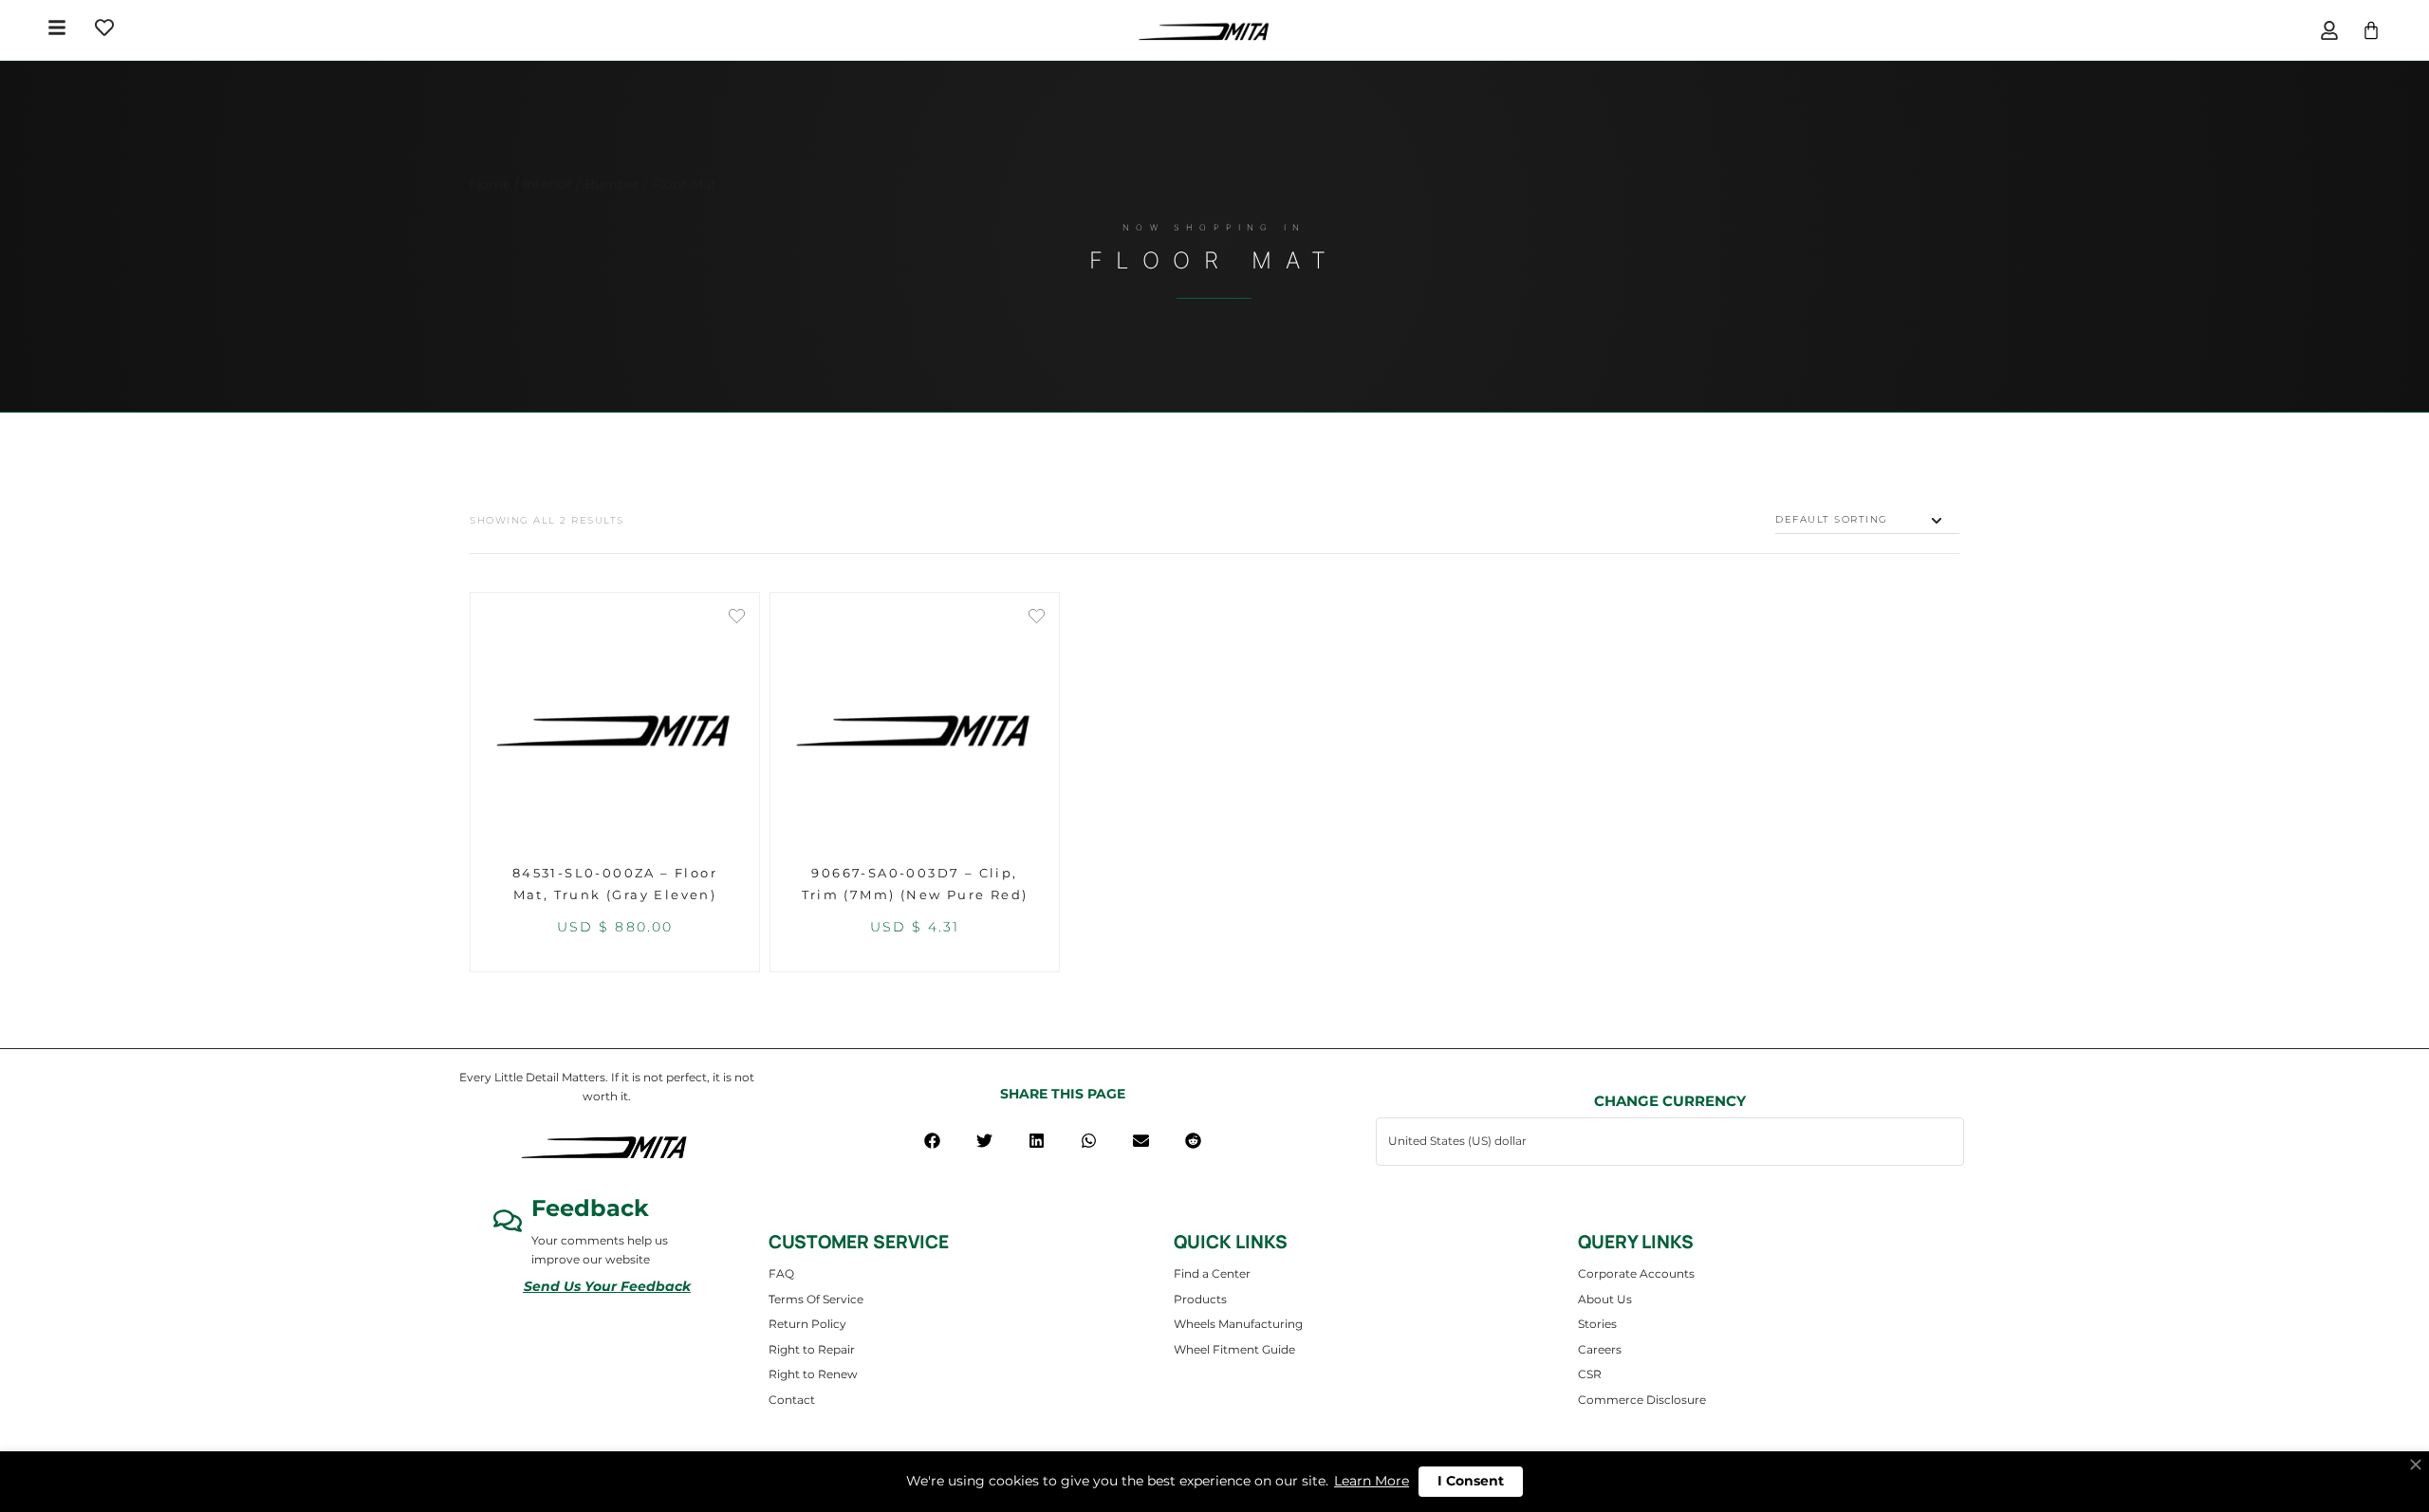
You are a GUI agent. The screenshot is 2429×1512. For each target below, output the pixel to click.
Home (490, 184)
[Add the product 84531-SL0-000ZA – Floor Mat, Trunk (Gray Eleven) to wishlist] (737, 618)
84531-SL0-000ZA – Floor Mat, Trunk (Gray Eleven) (615, 884)
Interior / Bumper (581, 184)
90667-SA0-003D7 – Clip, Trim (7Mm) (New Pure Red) (915, 884)
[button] (932, 1141)
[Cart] (2371, 30)
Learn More (1372, 1481)
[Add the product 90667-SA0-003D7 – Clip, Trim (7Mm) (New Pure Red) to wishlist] (1037, 618)
